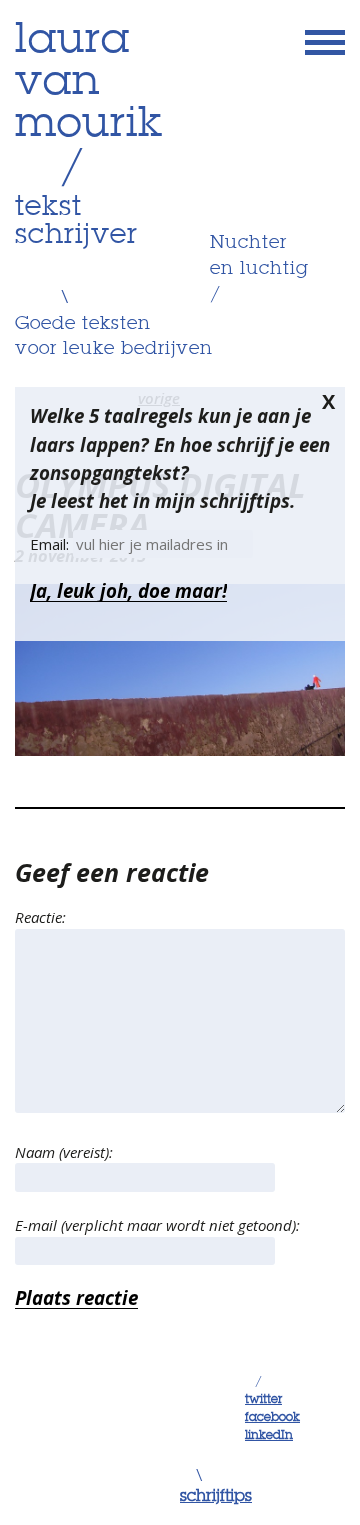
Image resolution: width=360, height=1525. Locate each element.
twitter (263, 1400)
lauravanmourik (89, 83)
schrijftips (216, 1497)
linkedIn (269, 1436)
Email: (51, 544)
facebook (272, 1418)
